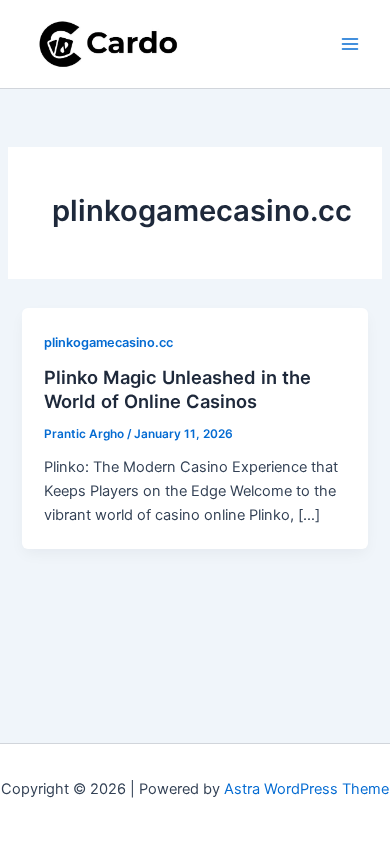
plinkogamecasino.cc (108, 342)
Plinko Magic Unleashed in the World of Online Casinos (177, 389)
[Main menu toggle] (350, 44)
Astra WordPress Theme (306, 789)
